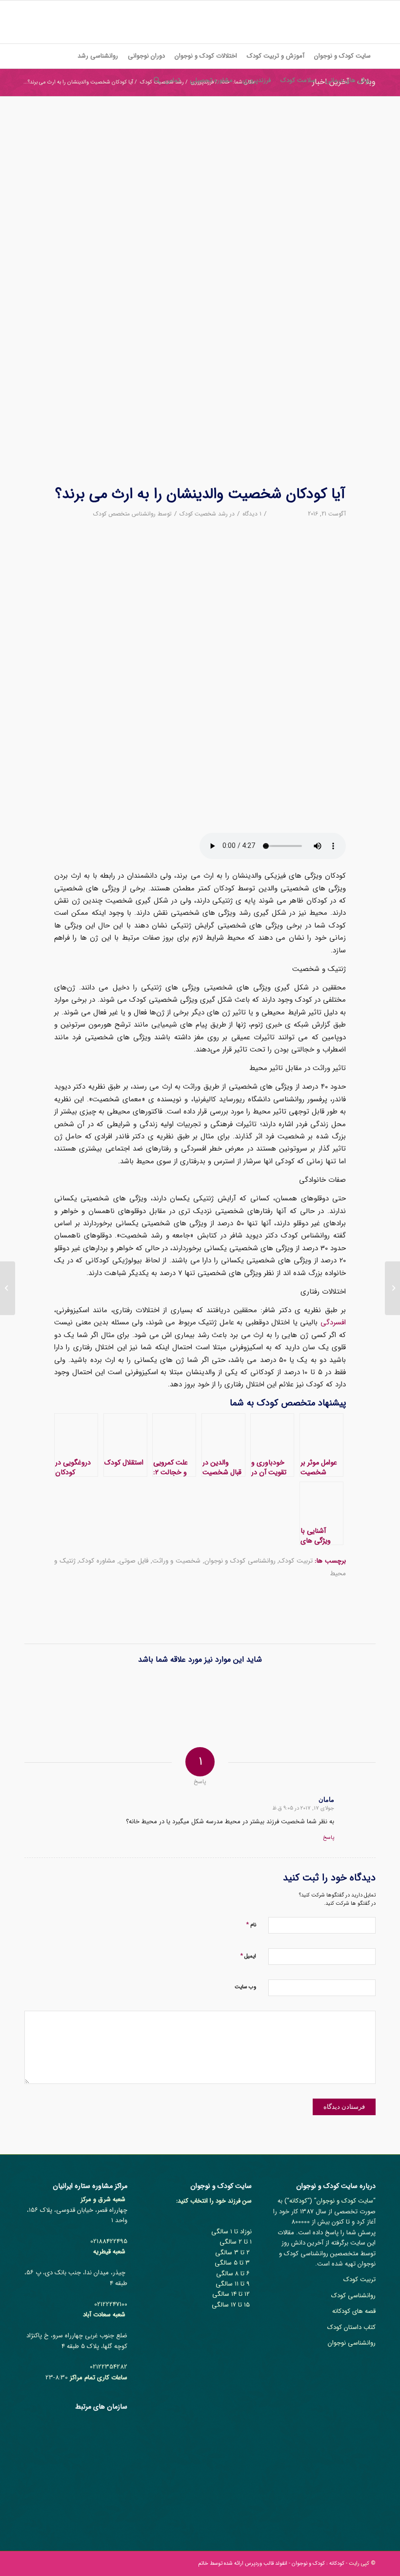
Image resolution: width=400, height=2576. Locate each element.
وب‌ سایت (245, 1987)
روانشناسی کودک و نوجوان (240, 1561)
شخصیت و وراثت (176, 1561)
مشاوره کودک (97, 1561)
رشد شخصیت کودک (204, 514)
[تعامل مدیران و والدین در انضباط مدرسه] (221, 1695)
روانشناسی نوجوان (352, 2343)
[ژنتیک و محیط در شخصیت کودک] (200, 297)
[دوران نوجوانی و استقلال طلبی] (392, 1288)
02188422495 (109, 2241)
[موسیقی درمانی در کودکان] (133, 1695)
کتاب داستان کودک (351, 2327)
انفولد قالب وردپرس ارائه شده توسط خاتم (243, 2564)
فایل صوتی (134, 1561)
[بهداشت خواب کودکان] (46, 1695)
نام (251, 1925)
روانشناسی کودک (353, 2296)
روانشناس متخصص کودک (124, 514)
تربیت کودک (296, 1561)
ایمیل (248, 1956)
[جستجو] (154, 81)
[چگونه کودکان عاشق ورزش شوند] (177, 1695)
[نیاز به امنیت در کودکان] (353, 1695)
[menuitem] (342, 56)
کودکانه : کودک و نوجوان (318, 2564)
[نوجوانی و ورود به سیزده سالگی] (265, 1695)
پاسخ (329, 1838)
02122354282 (109, 2367)
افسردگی (333, 1322)
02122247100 (111, 2304)
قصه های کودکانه (354, 2311)
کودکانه (298, 2201)
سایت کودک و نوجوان (345, 2201)
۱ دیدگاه (252, 514)
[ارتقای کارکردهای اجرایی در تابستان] (309, 1695)
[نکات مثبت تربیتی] (90, 1695)
